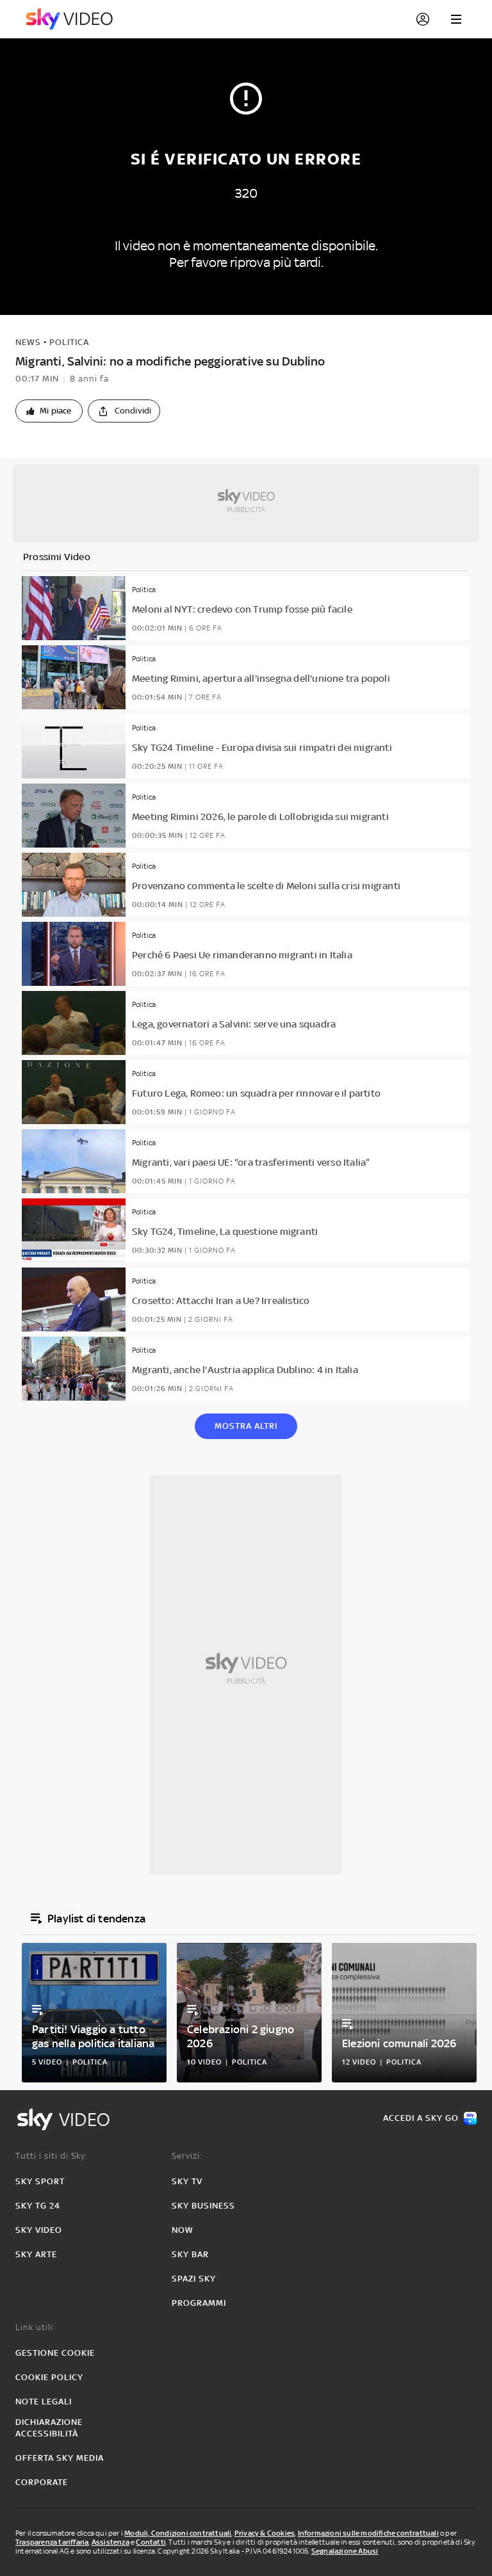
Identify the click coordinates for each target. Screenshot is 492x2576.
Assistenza (111, 2542)
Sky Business (203, 2206)
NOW (183, 2230)
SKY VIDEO (39, 2230)
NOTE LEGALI (44, 2402)
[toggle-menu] (456, 19)
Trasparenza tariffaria (52, 2542)
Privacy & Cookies (265, 2533)
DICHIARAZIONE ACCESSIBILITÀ (49, 2428)
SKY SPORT (40, 2181)
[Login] (423, 19)
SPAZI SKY (194, 2279)
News (28, 342)
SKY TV (187, 2181)
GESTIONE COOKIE (55, 2353)
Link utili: (36, 2327)
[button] (49, 411)
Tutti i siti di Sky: (52, 2156)
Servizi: (187, 2156)
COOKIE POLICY (49, 2377)
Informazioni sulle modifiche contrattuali (368, 2533)
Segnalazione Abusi (345, 2551)
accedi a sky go (421, 2118)
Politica (69, 342)
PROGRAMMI (199, 2303)
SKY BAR (190, 2254)
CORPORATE (42, 2482)
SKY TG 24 (38, 2206)
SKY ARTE (36, 2254)
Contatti (151, 2542)
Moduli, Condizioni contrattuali (178, 2533)
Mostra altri (246, 1426)
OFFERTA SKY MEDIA (60, 2458)
